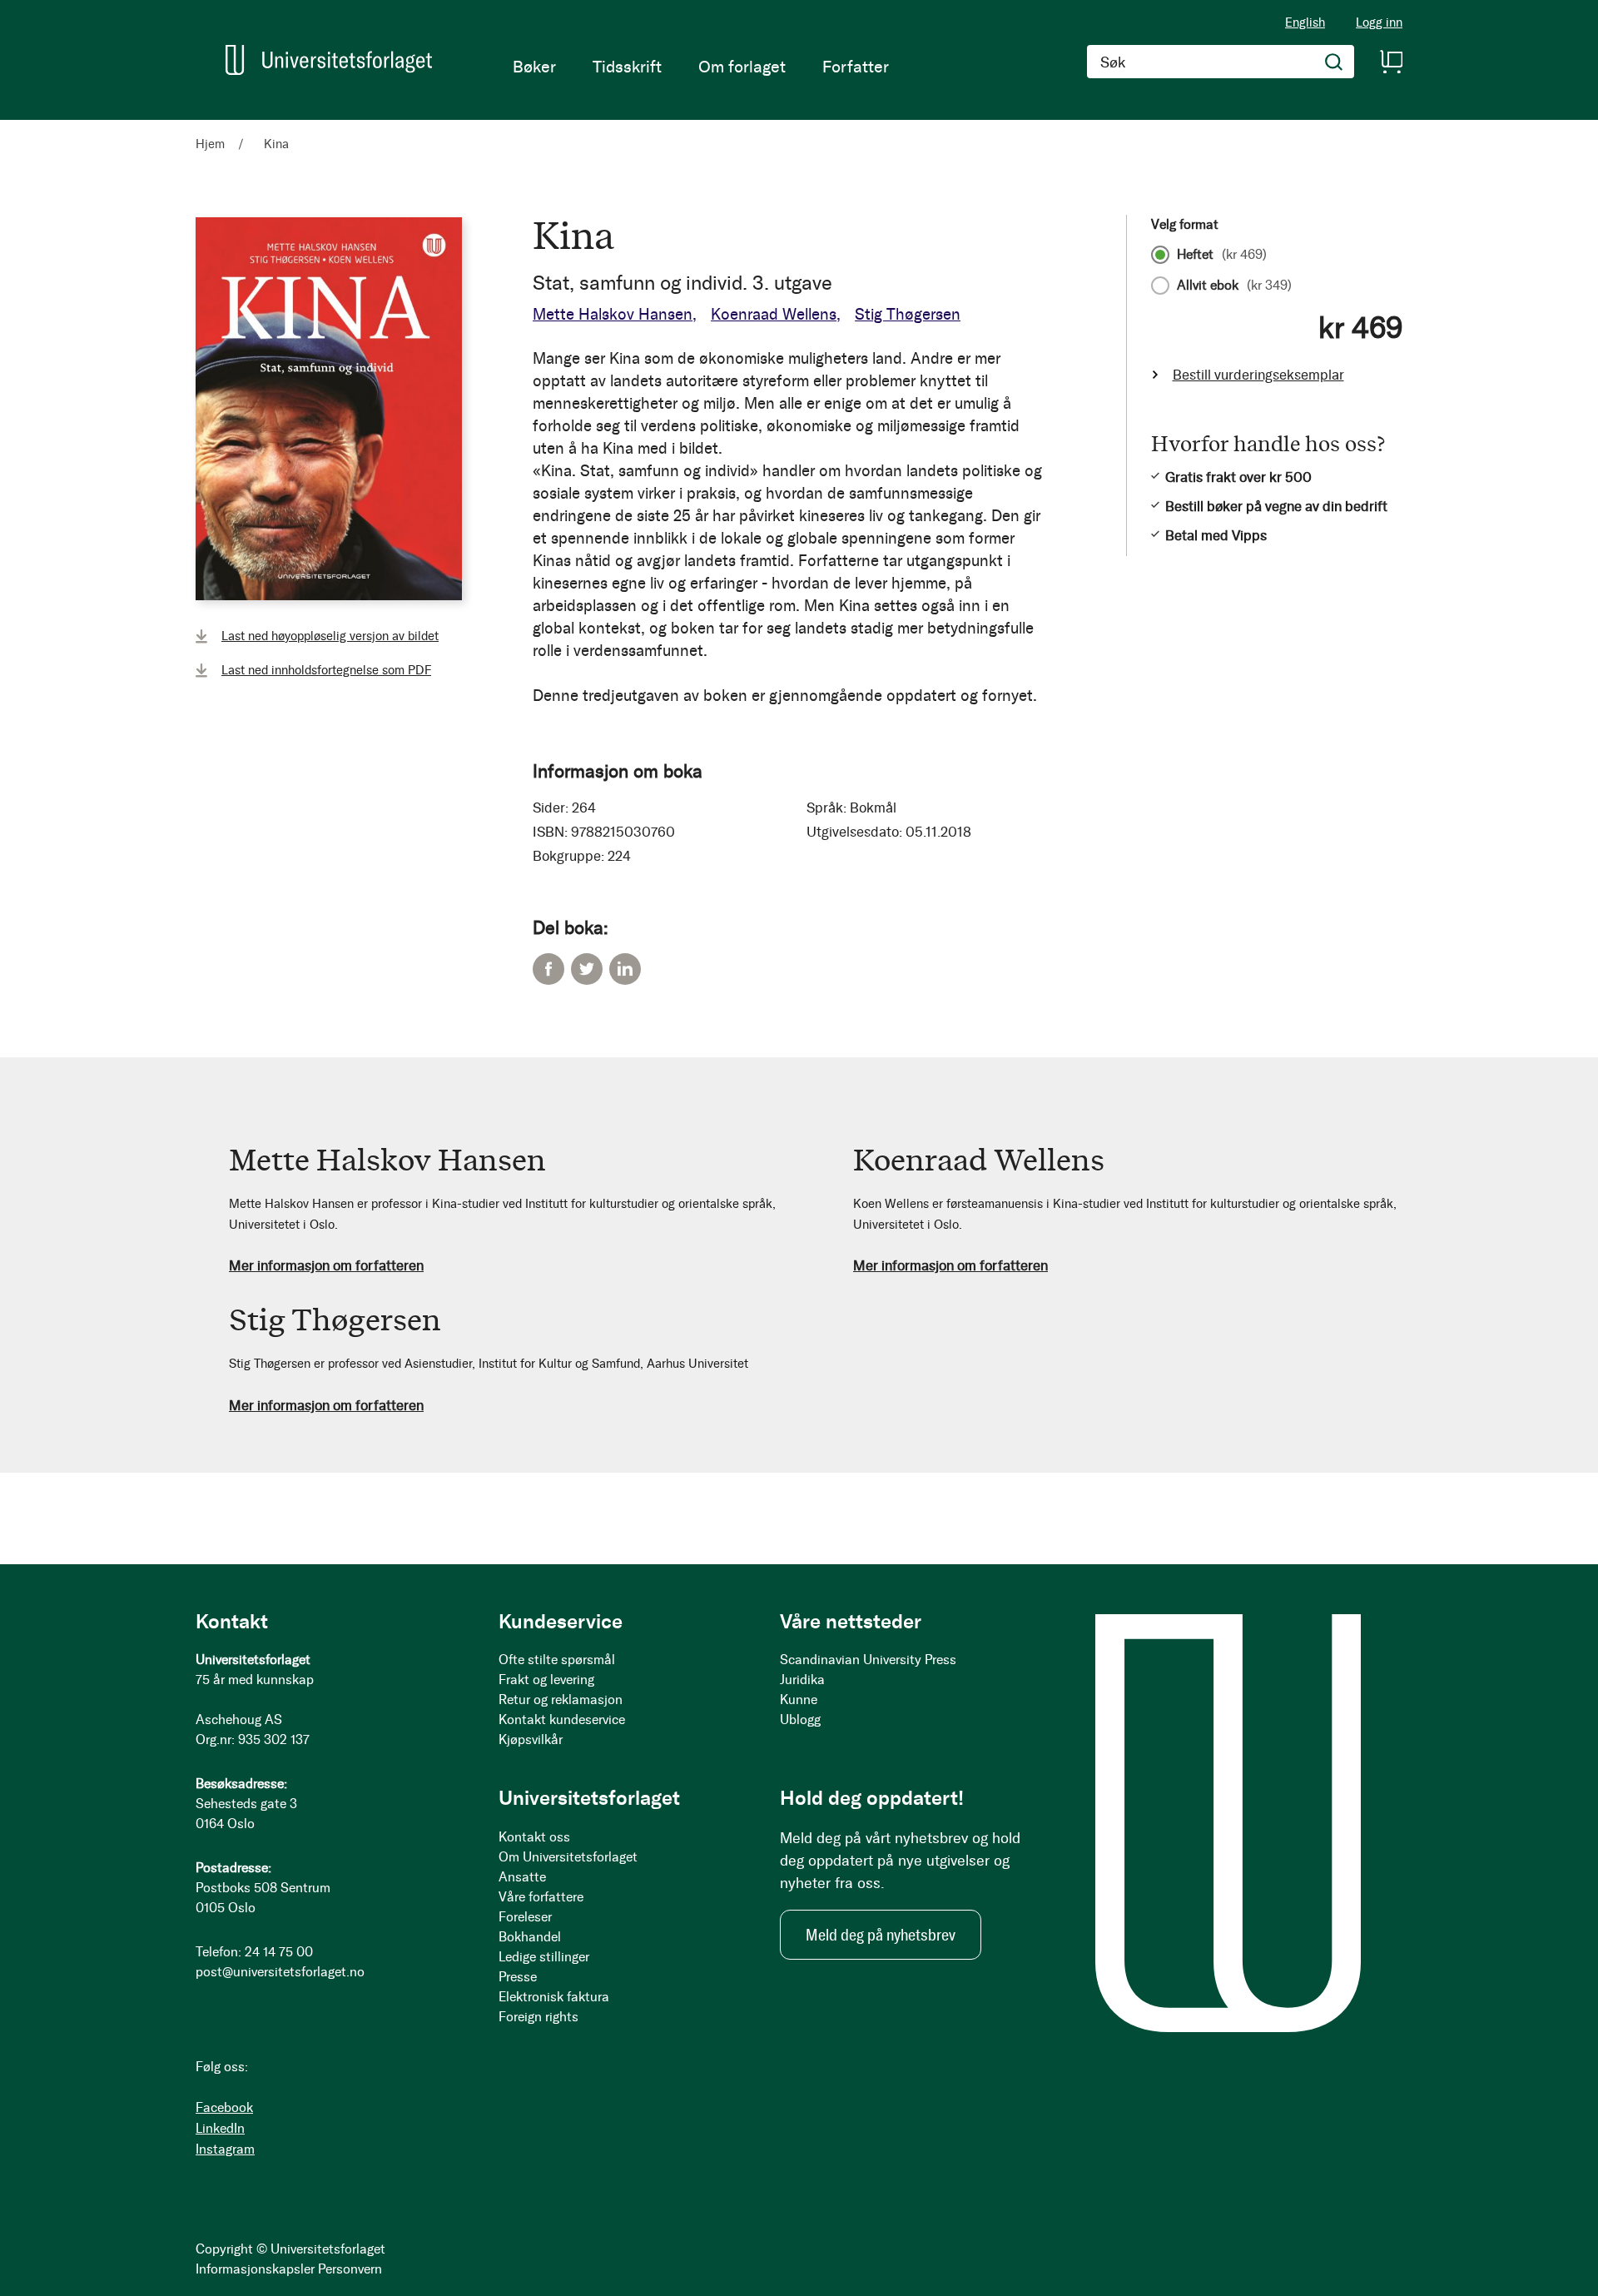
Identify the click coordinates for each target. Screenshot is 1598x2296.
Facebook (548, 969)
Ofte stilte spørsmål (557, 1660)
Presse (518, 1977)
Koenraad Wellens (774, 314)
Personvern (350, 2269)
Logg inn (1379, 23)
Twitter (587, 969)
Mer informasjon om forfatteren (326, 1265)
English (1305, 22)
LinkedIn (625, 969)
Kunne (799, 1700)
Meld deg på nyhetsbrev (881, 1935)
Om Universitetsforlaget (568, 1857)
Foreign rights (538, 2017)
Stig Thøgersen (908, 314)
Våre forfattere (541, 1897)
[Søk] (1334, 62)
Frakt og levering (546, 1680)
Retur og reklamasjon (561, 1700)
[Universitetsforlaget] (329, 60)
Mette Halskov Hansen (613, 314)
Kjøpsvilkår (531, 1739)
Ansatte (522, 1877)
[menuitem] (534, 67)
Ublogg (800, 1720)
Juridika (802, 1680)
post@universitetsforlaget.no (280, 1972)
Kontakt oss (534, 1837)
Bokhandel (530, 1937)
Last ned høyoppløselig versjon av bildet (330, 636)
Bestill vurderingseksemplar (1258, 375)
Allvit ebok (1234, 286)
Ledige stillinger (544, 1957)
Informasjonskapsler (255, 2269)
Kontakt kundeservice (562, 1720)
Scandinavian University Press (868, 1660)
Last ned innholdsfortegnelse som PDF (326, 670)
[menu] (701, 67)
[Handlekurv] (1391, 62)
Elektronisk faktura (554, 1997)
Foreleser (525, 1917)
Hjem (210, 144)
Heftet (1222, 255)
